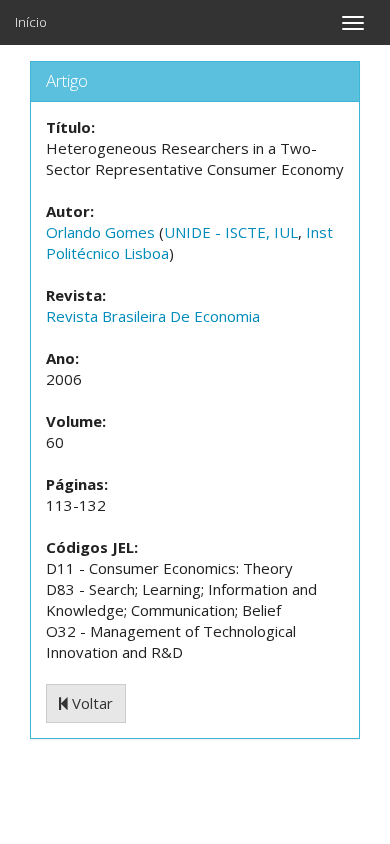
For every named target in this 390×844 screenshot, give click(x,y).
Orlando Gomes (100, 232)
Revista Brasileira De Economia (153, 316)
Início (31, 22)
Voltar (90, 703)
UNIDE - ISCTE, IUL (231, 232)
